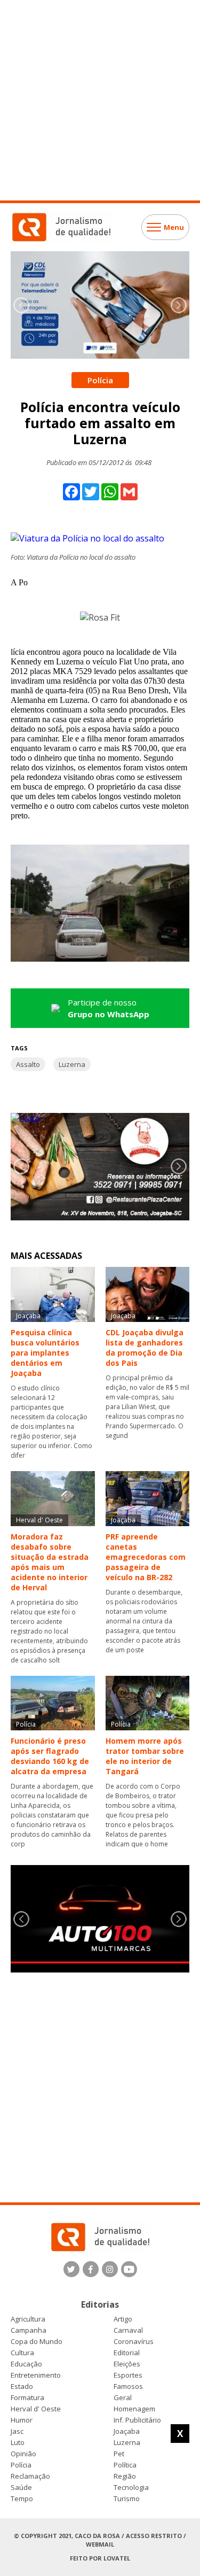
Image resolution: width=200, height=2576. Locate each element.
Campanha (29, 2330)
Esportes (128, 2375)
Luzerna (72, 1064)
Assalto (28, 1064)
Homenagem (134, 2409)
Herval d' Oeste (36, 2409)
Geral (123, 2398)
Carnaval (128, 2330)
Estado (22, 2387)
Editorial (127, 2353)
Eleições (127, 2364)
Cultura (22, 2353)
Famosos (128, 2387)
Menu (174, 227)
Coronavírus (134, 2342)
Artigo (123, 2319)
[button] (179, 305)
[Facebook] (91, 2269)
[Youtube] (129, 2269)
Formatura (27, 2398)
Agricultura (28, 2319)
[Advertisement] (100, 100)
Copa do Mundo (37, 2342)
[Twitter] (71, 2269)
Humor (22, 2420)
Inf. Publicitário (137, 2420)
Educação (26, 2364)
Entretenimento (36, 2375)
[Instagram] (110, 2269)
